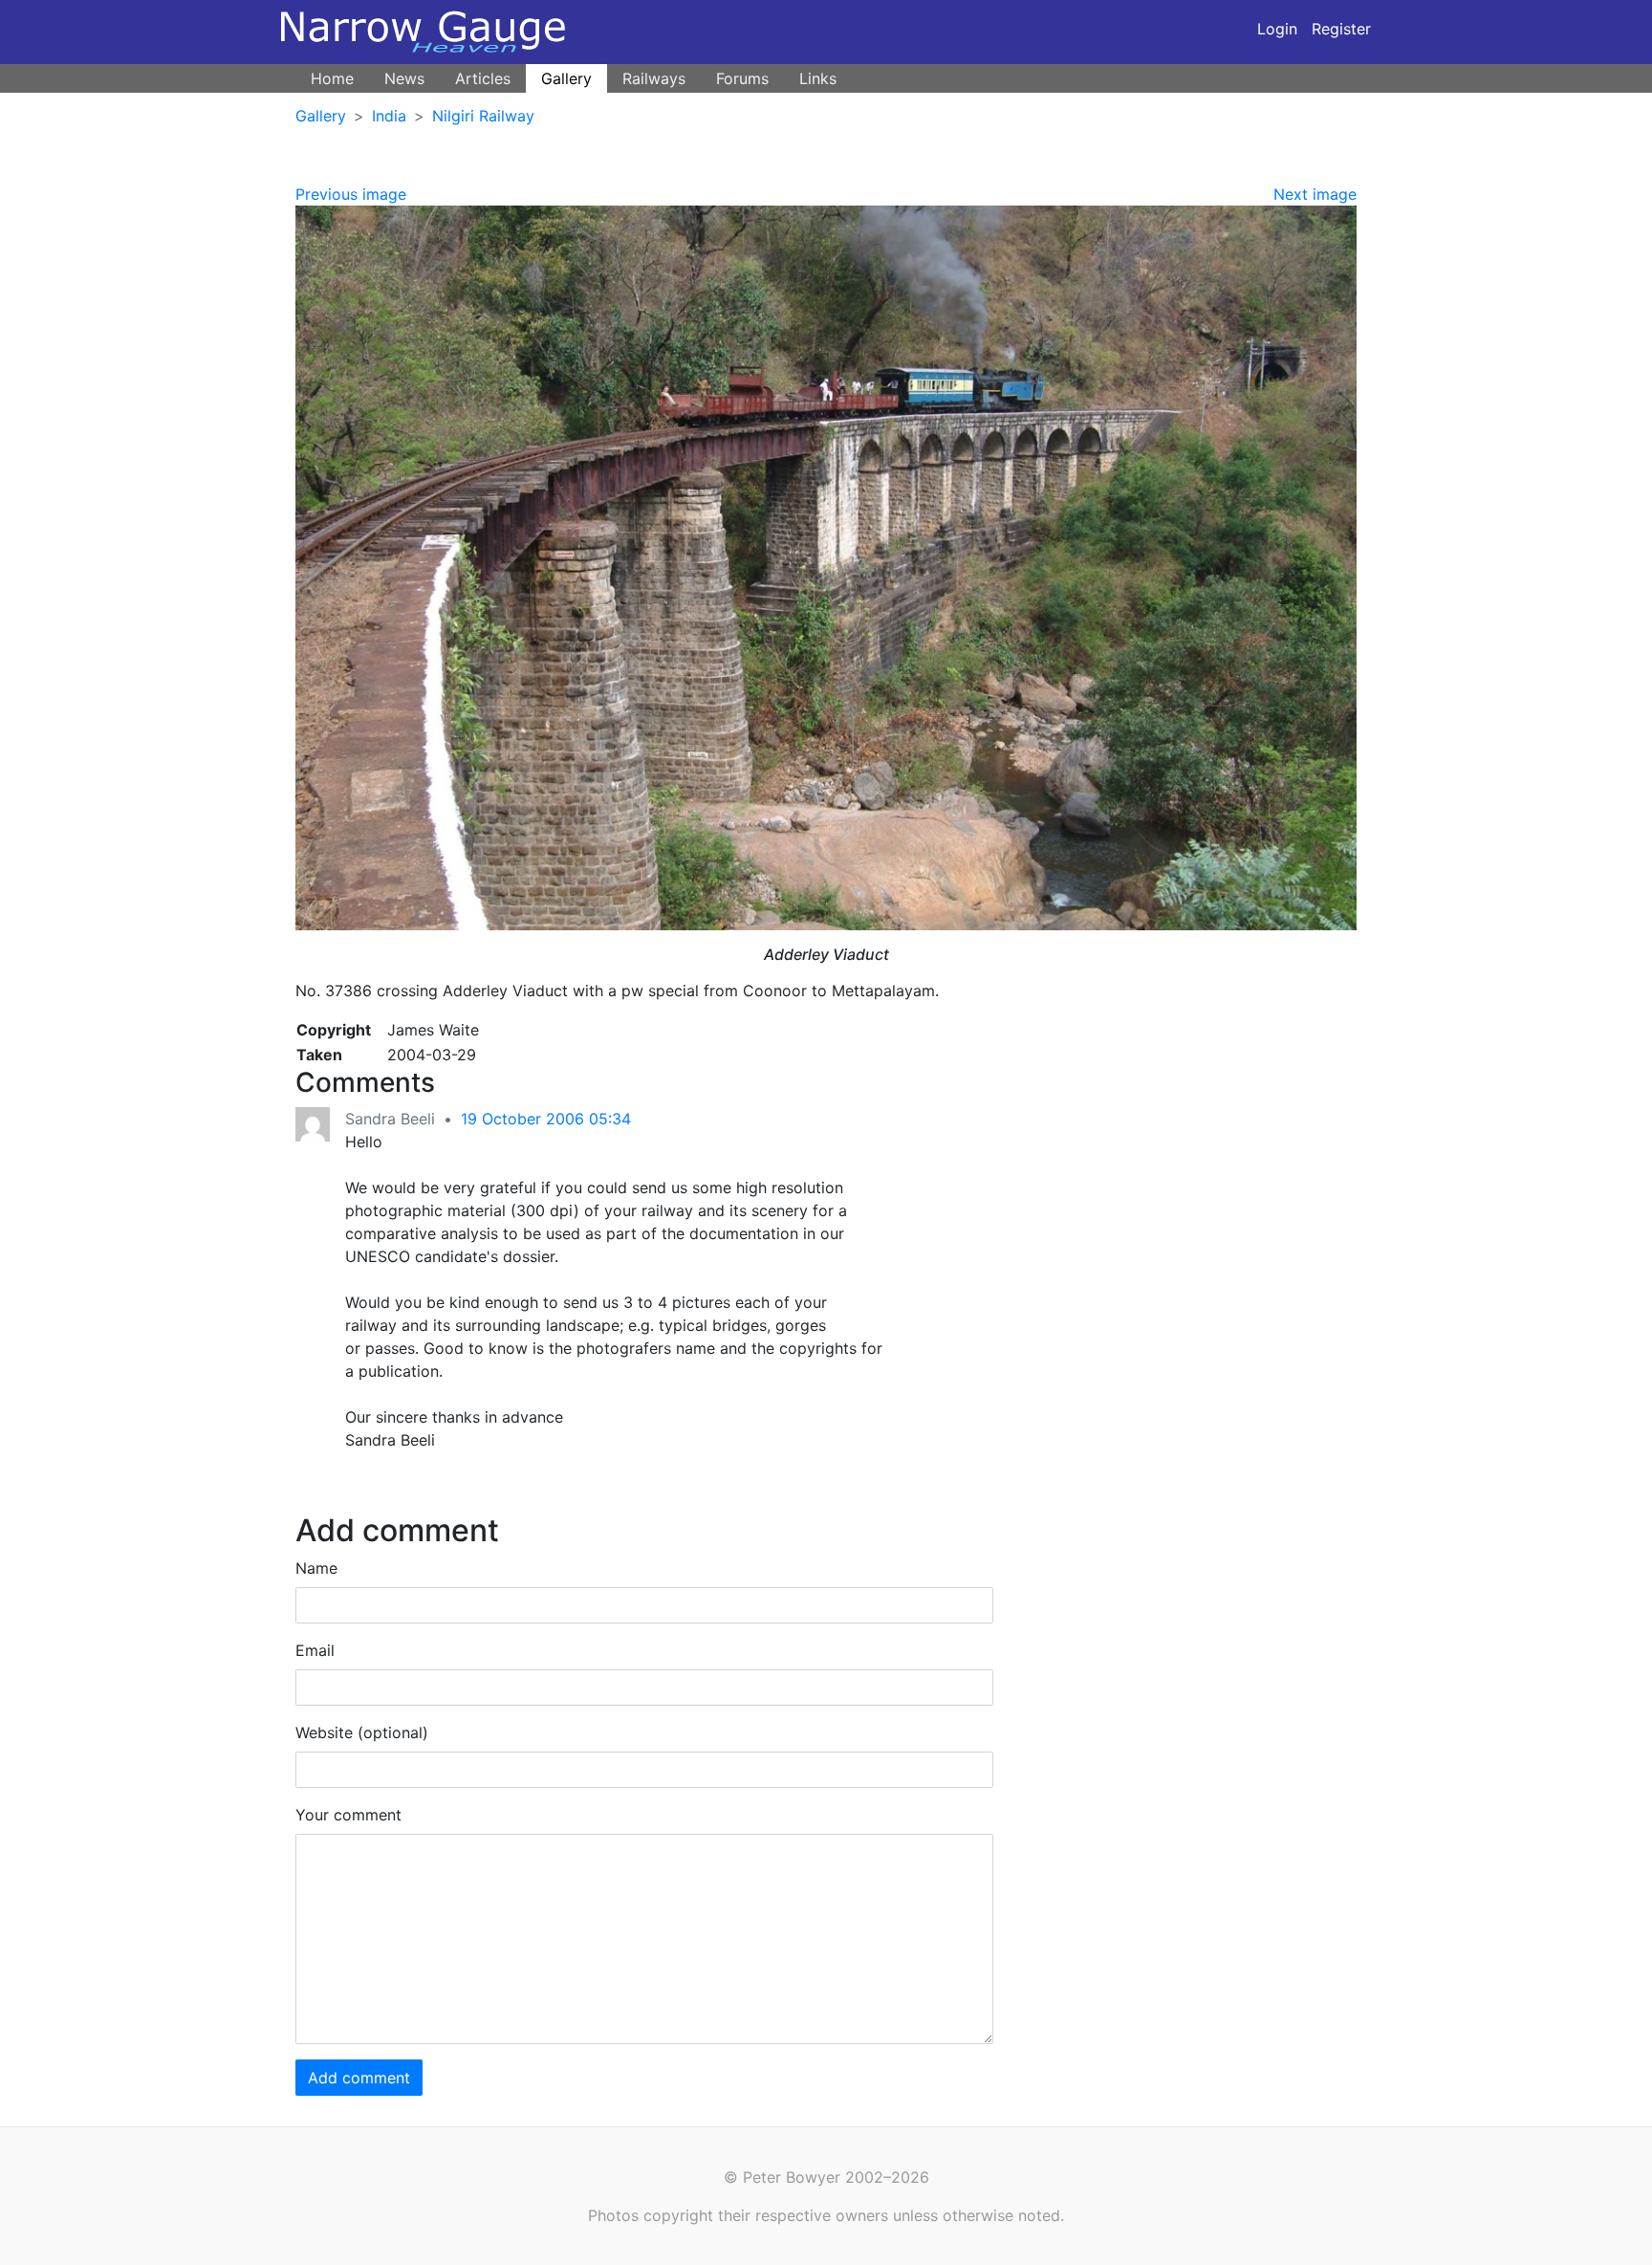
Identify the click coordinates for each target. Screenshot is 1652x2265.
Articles (483, 78)
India (389, 116)
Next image (1315, 194)
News (404, 78)
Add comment (359, 2078)
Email (315, 1650)
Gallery (566, 78)
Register (1341, 29)
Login (1277, 29)
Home (332, 78)
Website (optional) (362, 1732)
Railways (654, 78)
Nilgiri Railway (483, 116)
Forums (742, 78)
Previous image (351, 194)
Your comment (348, 1815)
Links (818, 78)
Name (316, 1568)
